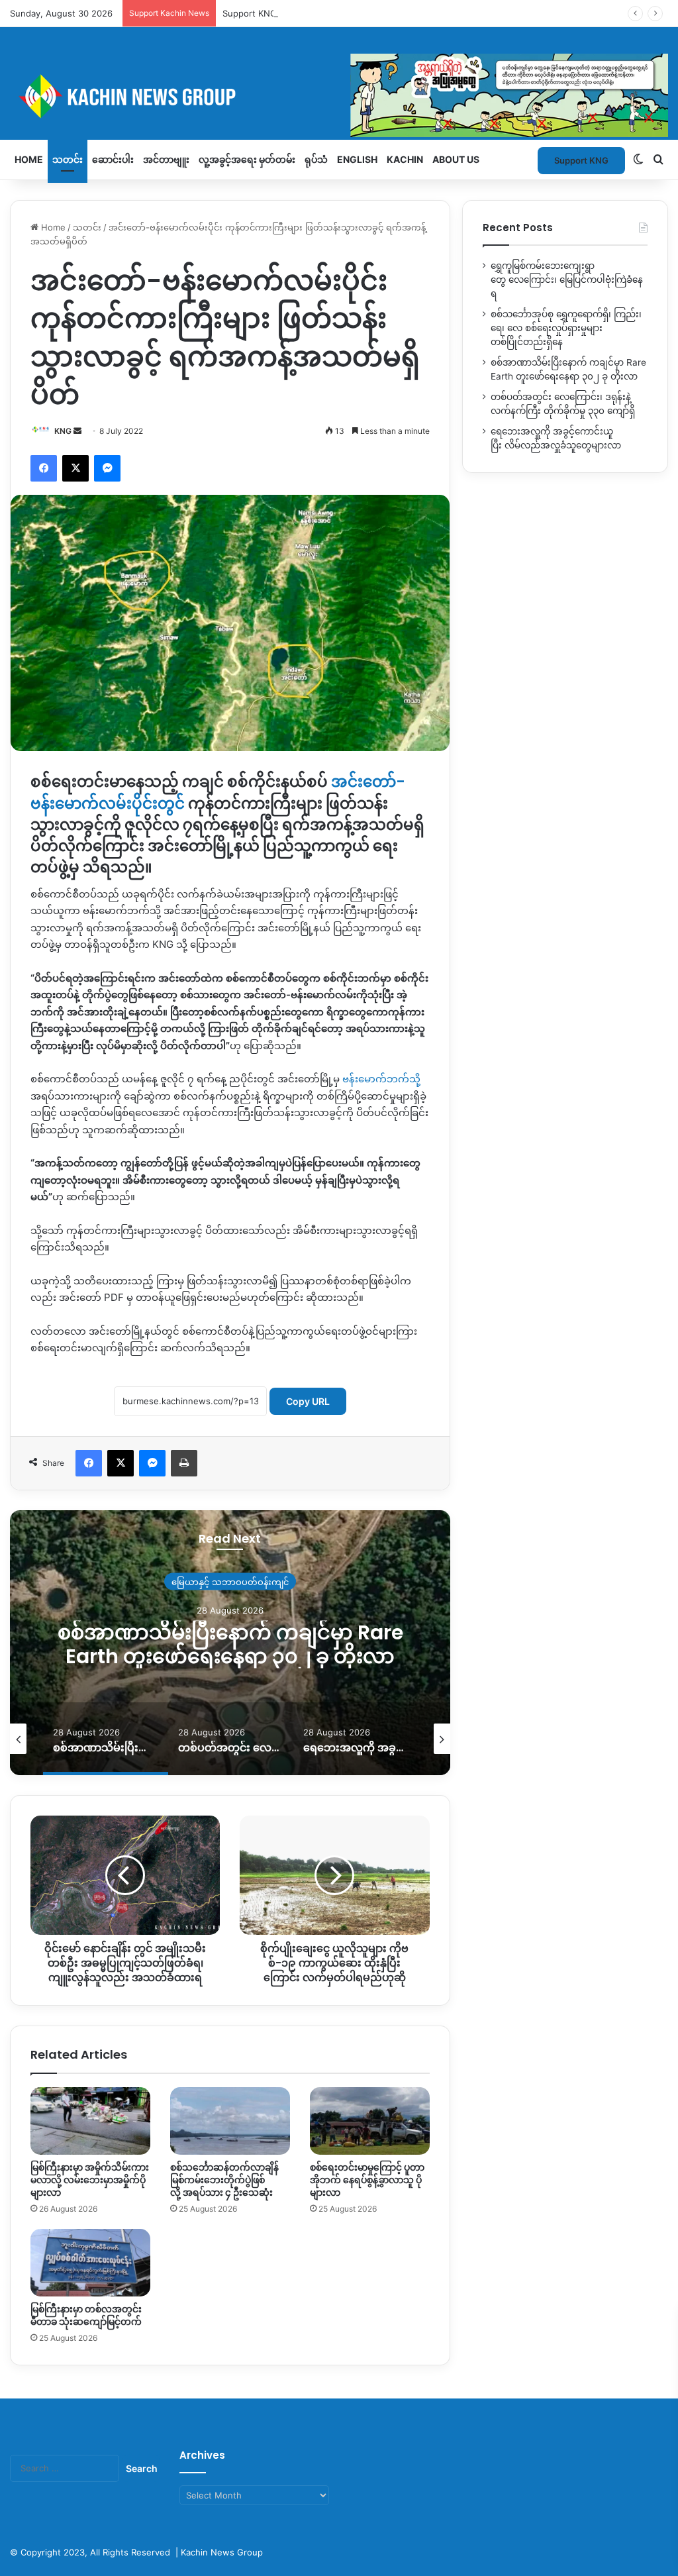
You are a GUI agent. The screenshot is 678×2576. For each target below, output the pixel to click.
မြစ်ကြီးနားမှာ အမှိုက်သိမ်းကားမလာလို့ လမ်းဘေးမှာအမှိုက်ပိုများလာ (90, 2180)
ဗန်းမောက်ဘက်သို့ (381, 1079)
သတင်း (68, 159)
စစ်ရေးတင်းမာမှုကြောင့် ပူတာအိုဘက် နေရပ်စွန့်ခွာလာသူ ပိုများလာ (367, 2180)
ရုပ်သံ (316, 159)
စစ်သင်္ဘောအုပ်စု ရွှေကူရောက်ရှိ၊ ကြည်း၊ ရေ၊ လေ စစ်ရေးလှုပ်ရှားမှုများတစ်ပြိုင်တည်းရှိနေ (566, 328)
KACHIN (405, 159)
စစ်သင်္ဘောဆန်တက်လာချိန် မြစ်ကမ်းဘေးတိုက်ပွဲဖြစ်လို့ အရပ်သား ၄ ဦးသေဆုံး (224, 2180)
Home (29, 159)
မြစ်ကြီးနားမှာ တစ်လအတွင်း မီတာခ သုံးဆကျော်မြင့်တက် (86, 2315)
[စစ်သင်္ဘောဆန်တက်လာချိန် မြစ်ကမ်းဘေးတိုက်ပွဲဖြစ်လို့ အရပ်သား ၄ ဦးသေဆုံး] (230, 2121)
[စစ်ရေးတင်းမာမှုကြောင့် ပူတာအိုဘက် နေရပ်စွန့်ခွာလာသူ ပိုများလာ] (370, 2121)
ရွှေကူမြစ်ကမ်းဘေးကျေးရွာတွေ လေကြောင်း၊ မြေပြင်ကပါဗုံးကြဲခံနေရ (567, 280)
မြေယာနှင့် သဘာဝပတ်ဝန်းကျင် (230, 1582)
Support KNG (250, 13)
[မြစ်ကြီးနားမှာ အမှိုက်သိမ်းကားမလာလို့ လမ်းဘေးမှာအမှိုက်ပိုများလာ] (90, 2121)
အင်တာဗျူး (166, 159)
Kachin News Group (222, 2552)
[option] (230, 1643)
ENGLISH (357, 159)
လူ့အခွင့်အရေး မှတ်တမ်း (247, 159)
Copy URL (308, 1401)
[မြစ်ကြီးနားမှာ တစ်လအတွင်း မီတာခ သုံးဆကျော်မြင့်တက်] (90, 2263)
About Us (456, 159)
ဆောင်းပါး (113, 159)
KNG (63, 431)
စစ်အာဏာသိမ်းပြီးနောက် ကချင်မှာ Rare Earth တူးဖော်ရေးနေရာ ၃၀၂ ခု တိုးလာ (230, 1644)
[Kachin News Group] (339, 96)
